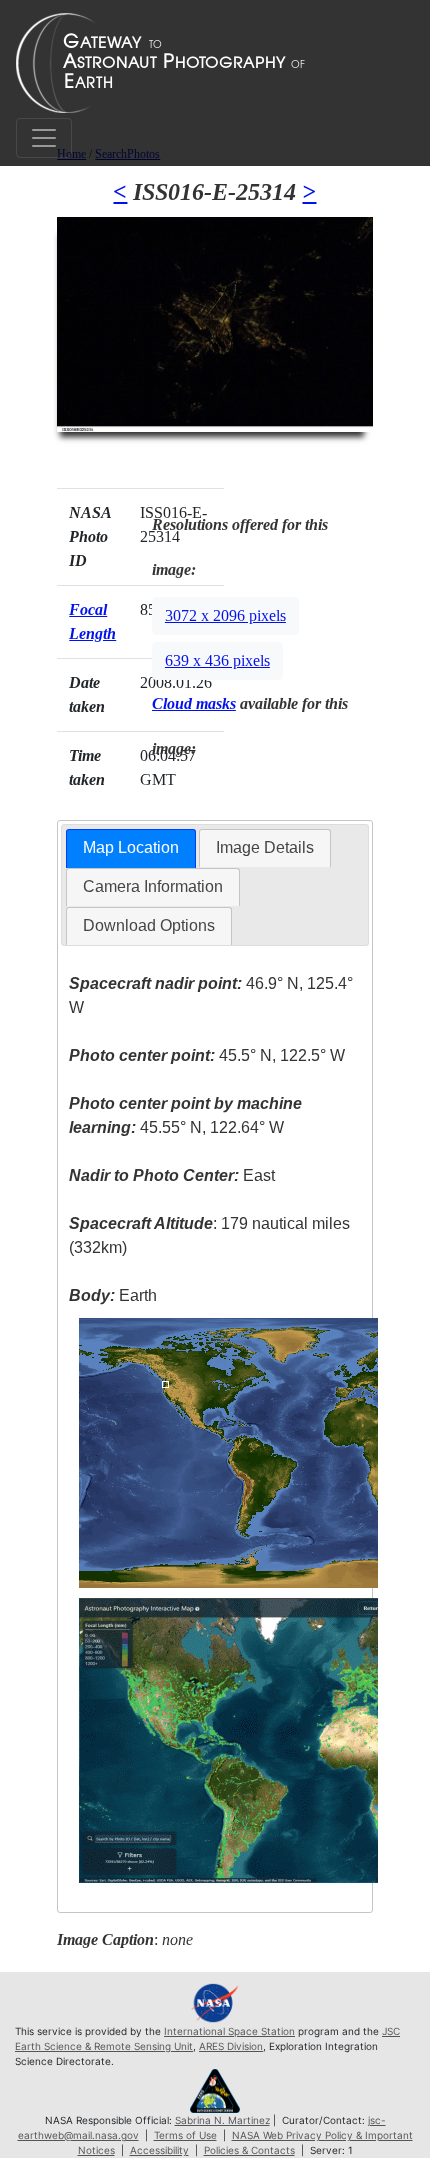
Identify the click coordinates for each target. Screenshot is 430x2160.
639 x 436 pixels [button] (217, 660)
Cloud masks (194, 703)
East (172, 1175)
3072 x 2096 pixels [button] (225, 615)
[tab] (131, 848)
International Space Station (229, 2031)
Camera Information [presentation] (153, 886)
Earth (113, 1295)
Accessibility (159, 2150)
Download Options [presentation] (149, 925)
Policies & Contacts (249, 2150)
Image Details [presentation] (265, 847)
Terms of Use (185, 2135)
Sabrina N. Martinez (222, 2120)
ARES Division (231, 2046)
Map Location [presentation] (131, 847)
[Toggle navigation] (44, 138)
